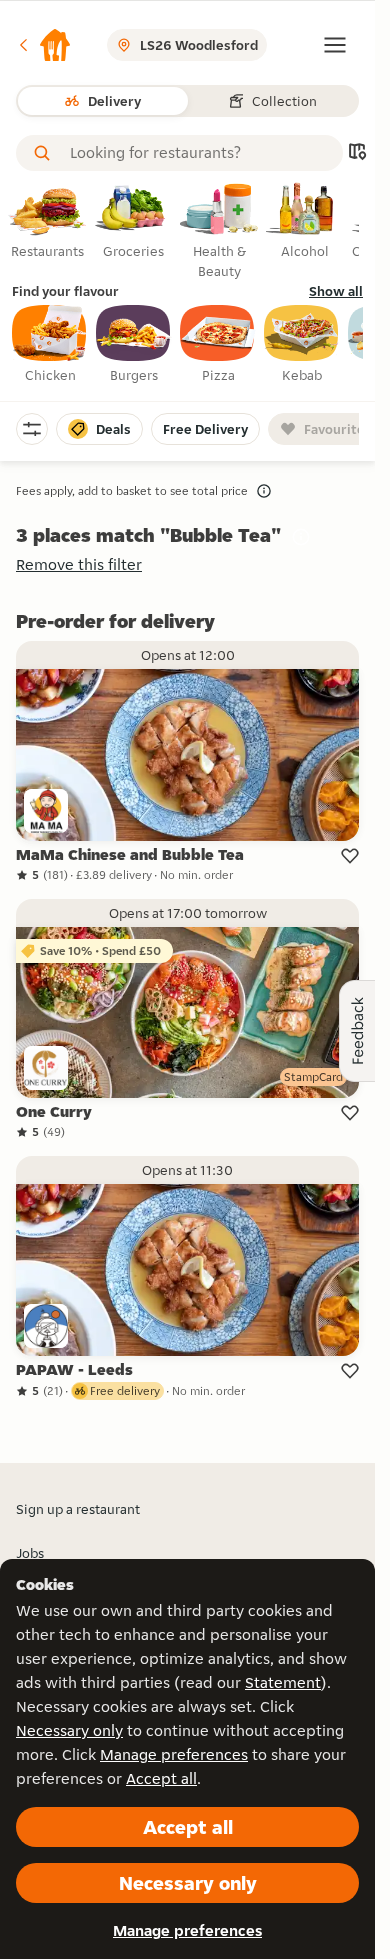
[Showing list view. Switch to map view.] (357, 153)
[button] (44, 45)
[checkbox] (50, 345)
